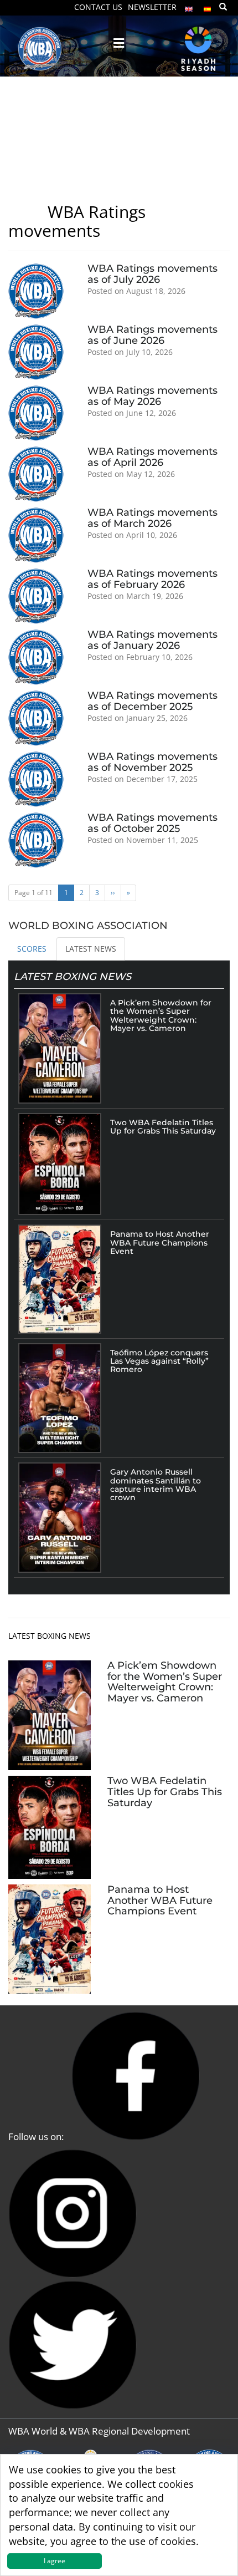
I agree (55, 2561)
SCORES (32, 949)
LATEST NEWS (91, 949)
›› (113, 893)
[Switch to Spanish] (208, 6)
